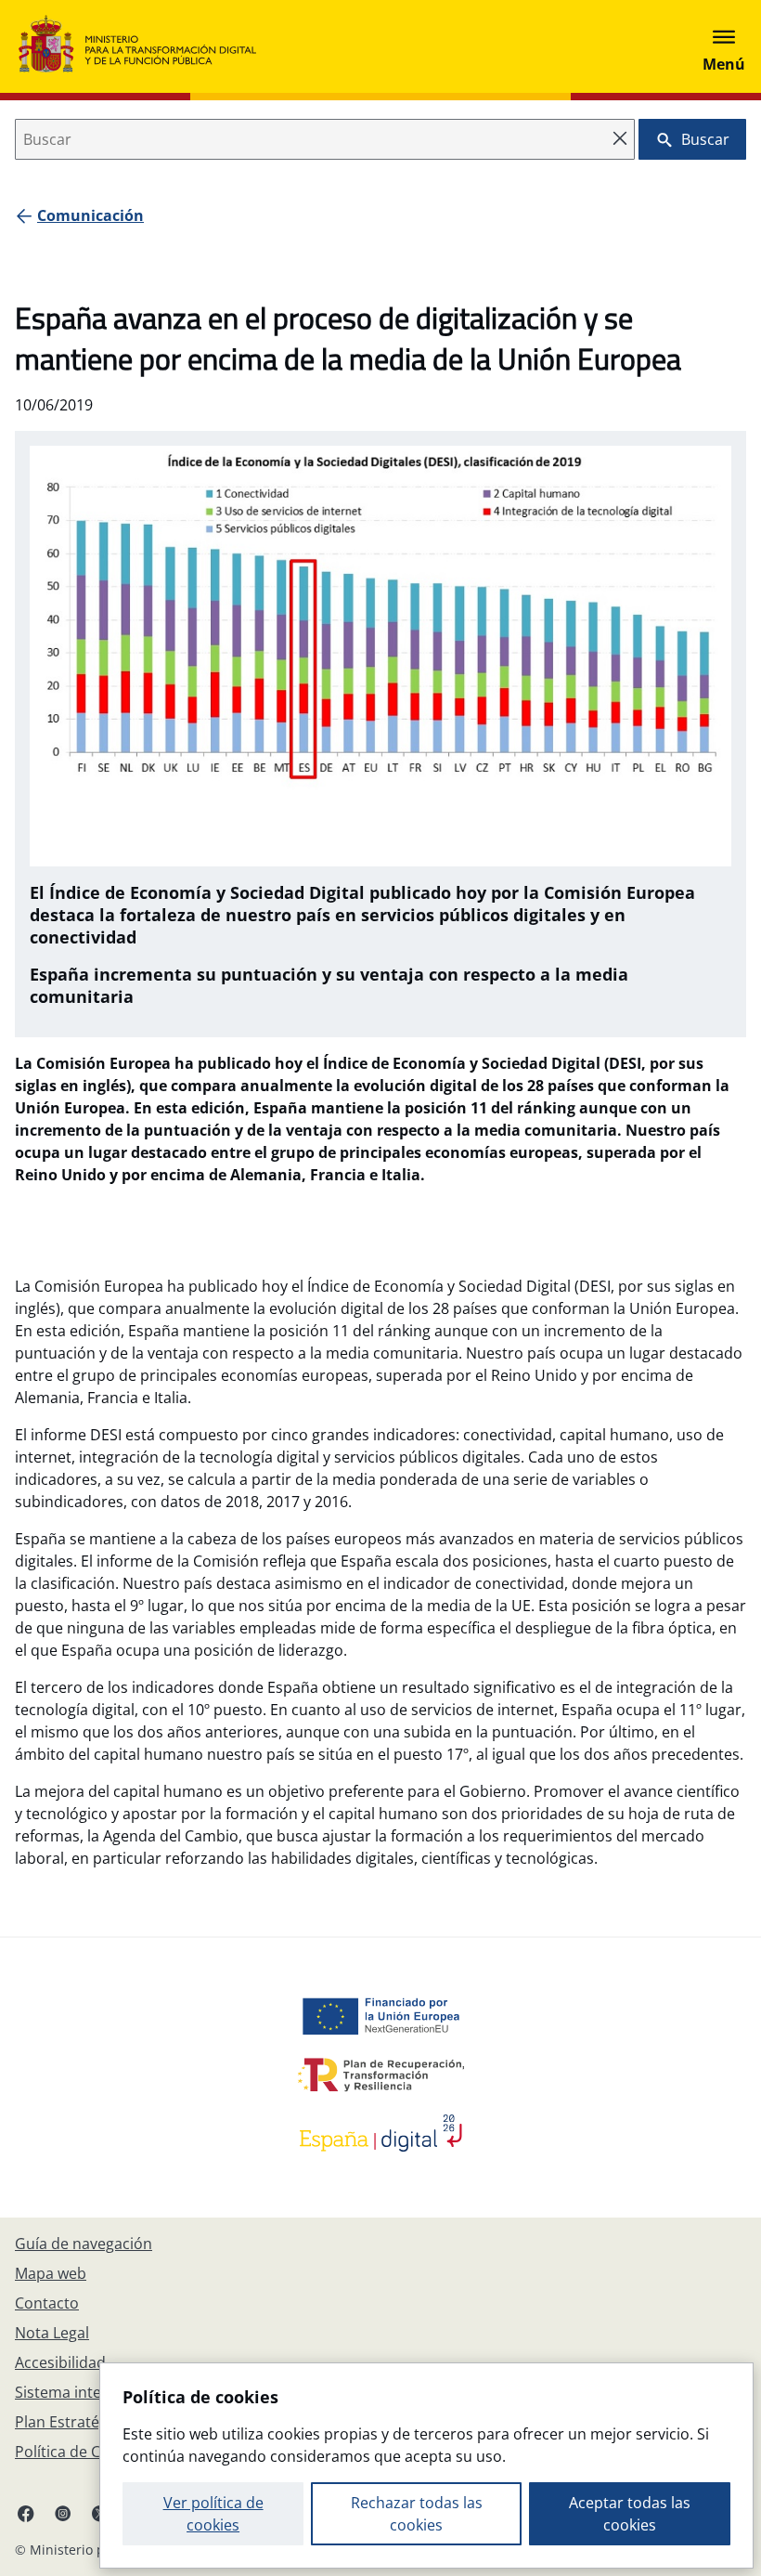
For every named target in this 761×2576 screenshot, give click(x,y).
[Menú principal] (724, 46)
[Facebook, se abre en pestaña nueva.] (26, 2513)
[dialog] (426, 2465)
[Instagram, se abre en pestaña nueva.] (63, 2513)
